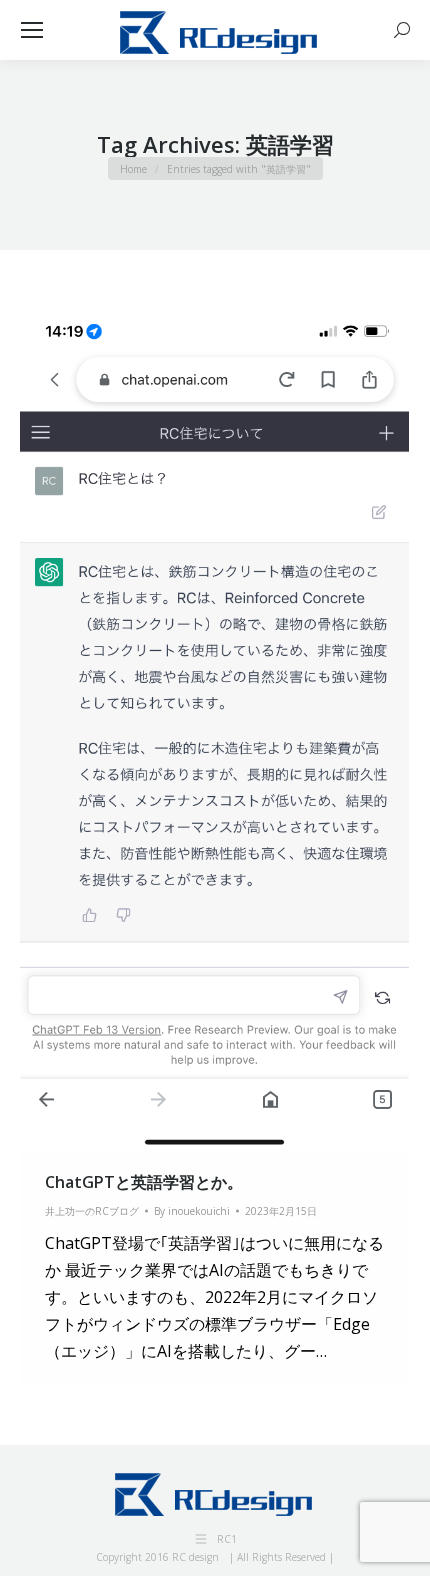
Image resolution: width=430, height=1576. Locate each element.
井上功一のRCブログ (92, 1211)
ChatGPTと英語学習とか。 (144, 1182)
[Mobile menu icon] (32, 30)
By (192, 1211)
